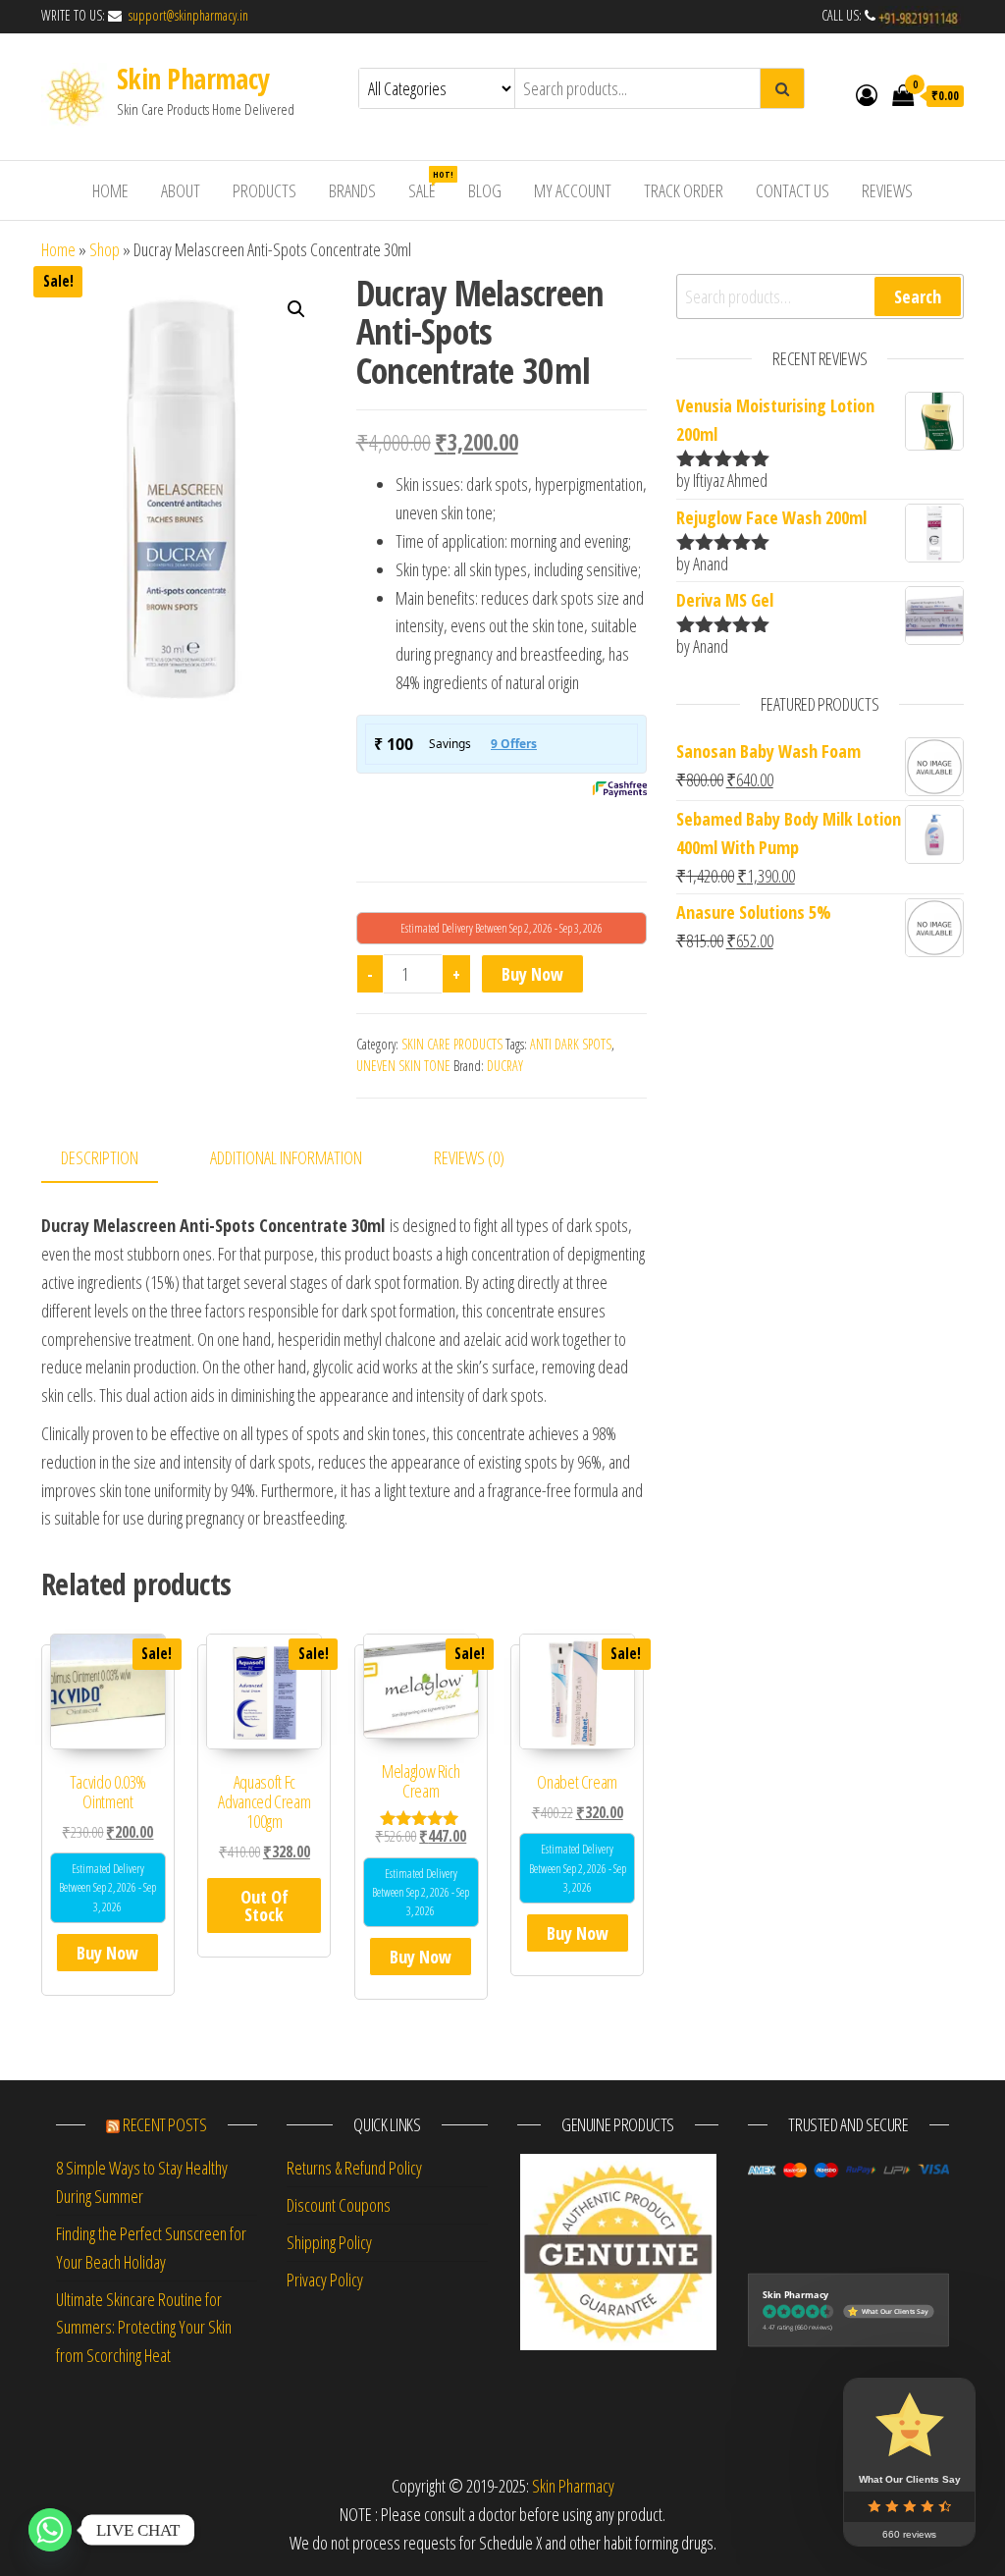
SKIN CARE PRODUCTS (452, 1044)
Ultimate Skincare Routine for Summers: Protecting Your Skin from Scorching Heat (144, 2328)
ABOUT (181, 190)
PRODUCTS (264, 190)
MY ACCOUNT (573, 190)
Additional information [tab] (286, 1157)
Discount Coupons (339, 2205)
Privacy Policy (325, 2280)
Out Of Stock (264, 1905)
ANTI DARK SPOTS (571, 1044)
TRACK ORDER (684, 190)
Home (58, 249)
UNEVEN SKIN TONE (403, 1066)
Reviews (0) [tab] (469, 1157)
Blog (485, 190)
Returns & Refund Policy (354, 2168)
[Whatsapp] (50, 2530)
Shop (105, 249)
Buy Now (532, 974)
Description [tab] (100, 1157)
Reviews (887, 190)
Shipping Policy (329, 2242)
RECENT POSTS (165, 2124)
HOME (110, 190)
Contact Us (793, 190)
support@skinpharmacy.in (186, 15)
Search (918, 296)
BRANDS (352, 190)
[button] (296, 309)
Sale (429, 185)
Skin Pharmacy (193, 79)
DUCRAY (505, 1066)
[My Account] (867, 94)
